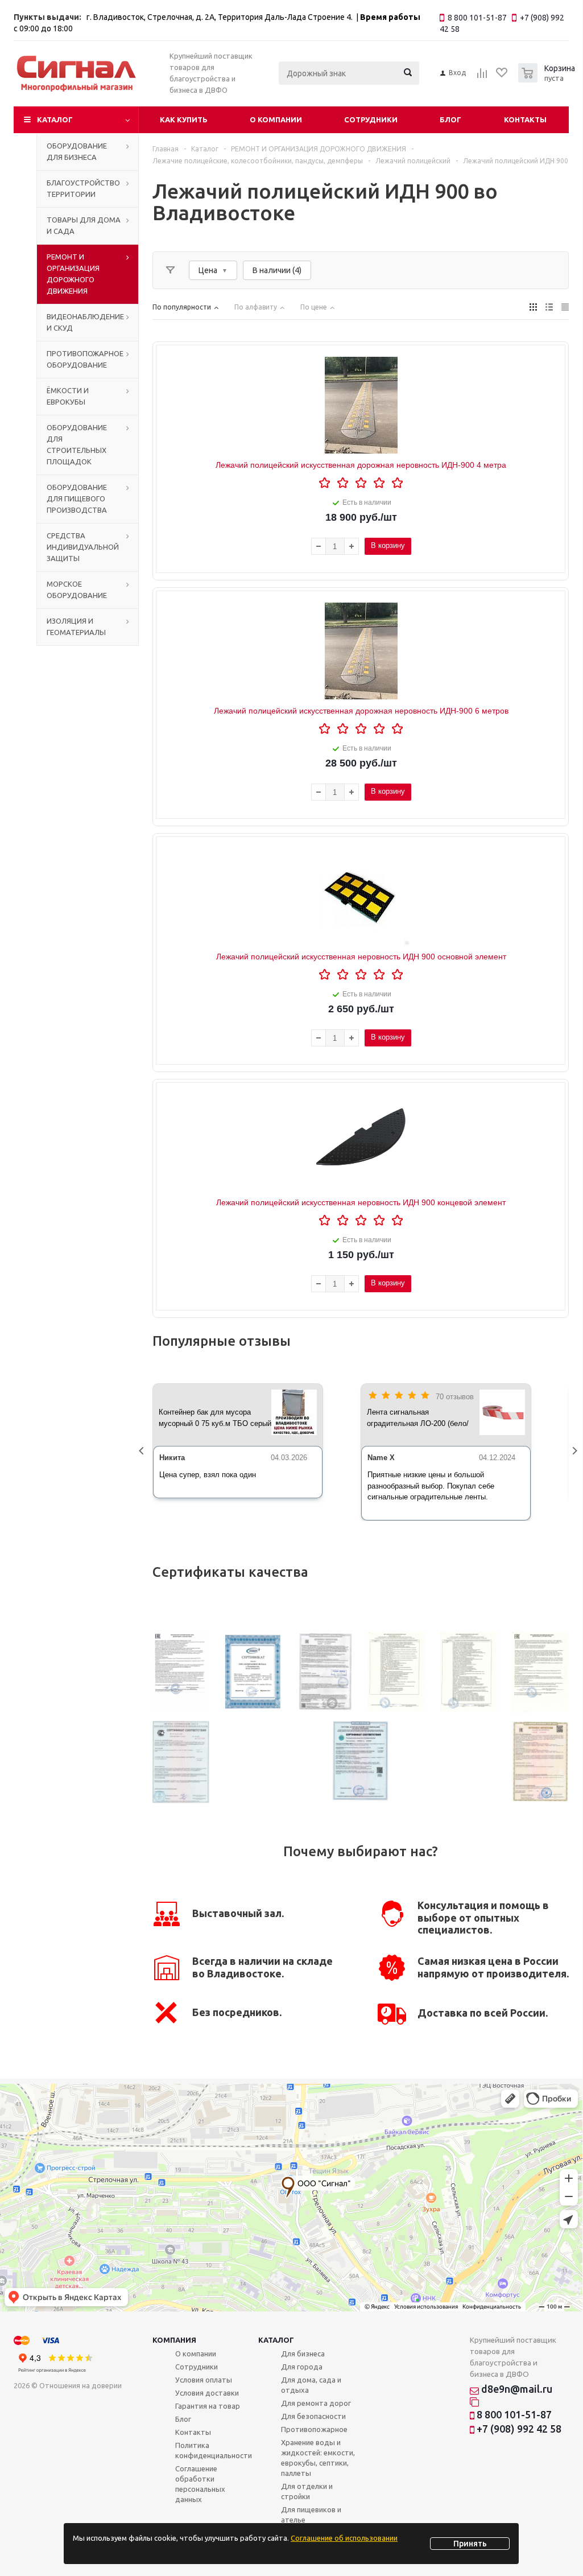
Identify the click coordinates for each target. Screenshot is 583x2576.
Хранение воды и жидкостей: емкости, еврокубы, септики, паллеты (318, 2458)
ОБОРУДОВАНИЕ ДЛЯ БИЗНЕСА (77, 151)
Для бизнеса (303, 2354)
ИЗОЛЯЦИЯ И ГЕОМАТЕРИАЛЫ (76, 627)
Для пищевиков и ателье (311, 2515)
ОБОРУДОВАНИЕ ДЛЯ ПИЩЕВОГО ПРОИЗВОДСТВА (77, 498)
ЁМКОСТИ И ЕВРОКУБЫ (68, 396)
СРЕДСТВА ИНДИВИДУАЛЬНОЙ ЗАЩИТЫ (83, 547)
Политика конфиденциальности (214, 2450)
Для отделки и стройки (307, 2491)
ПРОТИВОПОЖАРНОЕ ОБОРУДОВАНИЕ (85, 359)
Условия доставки (207, 2393)
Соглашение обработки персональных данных (200, 2484)
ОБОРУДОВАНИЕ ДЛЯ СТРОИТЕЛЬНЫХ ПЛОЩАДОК (77, 444)
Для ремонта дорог (316, 2403)
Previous (144, 1452)
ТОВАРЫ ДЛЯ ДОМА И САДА (84, 225)
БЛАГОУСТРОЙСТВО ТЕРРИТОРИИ (83, 188)
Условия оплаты (204, 2380)
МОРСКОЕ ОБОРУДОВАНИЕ (77, 590)
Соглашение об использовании (344, 2538)
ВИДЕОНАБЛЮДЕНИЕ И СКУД (85, 322)
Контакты (525, 119)
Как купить (184, 119)
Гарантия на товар (208, 2406)
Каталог (55, 119)
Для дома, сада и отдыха (311, 2385)
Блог (450, 119)
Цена (208, 270)
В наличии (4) (277, 270)
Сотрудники (371, 119)
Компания (174, 2340)
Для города (302, 2367)
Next (577, 1452)
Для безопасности (313, 2416)
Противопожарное (314, 2429)
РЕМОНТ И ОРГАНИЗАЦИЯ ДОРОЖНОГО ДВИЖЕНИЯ (73, 274)
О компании (276, 119)
